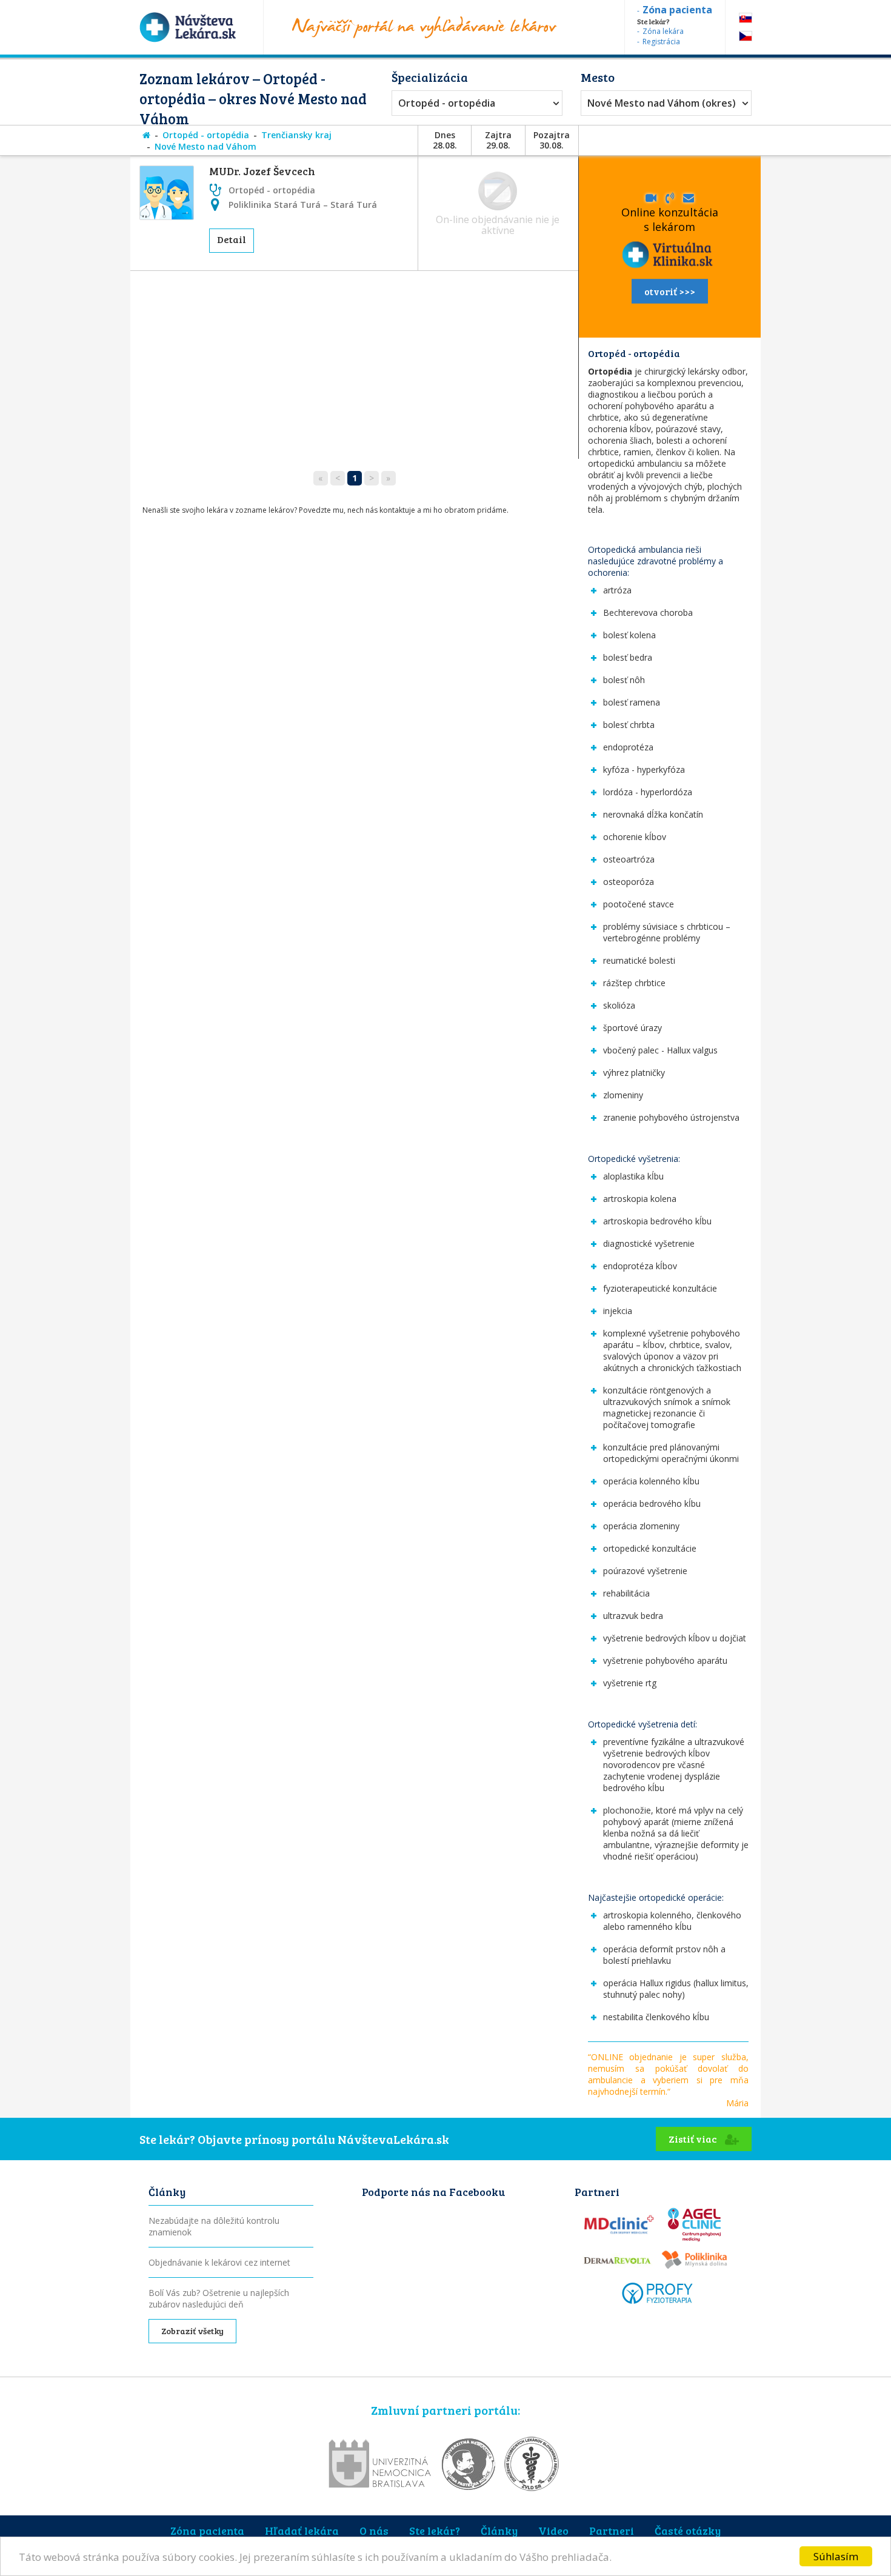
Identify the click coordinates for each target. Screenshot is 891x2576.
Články (499, 2531)
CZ (746, 36)
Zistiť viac (694, 2139)
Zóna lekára (663, 31)
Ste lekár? (435, 2531)
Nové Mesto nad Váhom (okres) (662, 103)
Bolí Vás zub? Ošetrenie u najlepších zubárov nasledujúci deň (219, 2298)
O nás (374, 2531)
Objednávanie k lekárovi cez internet (219, 2262)
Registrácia (661, 42)
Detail (232, 239)
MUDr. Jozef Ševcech (262, 171)
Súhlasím (836, 2556)
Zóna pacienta (207, 2531)
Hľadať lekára (302, 2531)
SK (746, 18)
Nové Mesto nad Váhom (205, 146)
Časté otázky (688, 2531)
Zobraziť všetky (192, 2331)
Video (553, 2531)
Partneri (612, 2531)
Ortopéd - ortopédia (447, 103)
